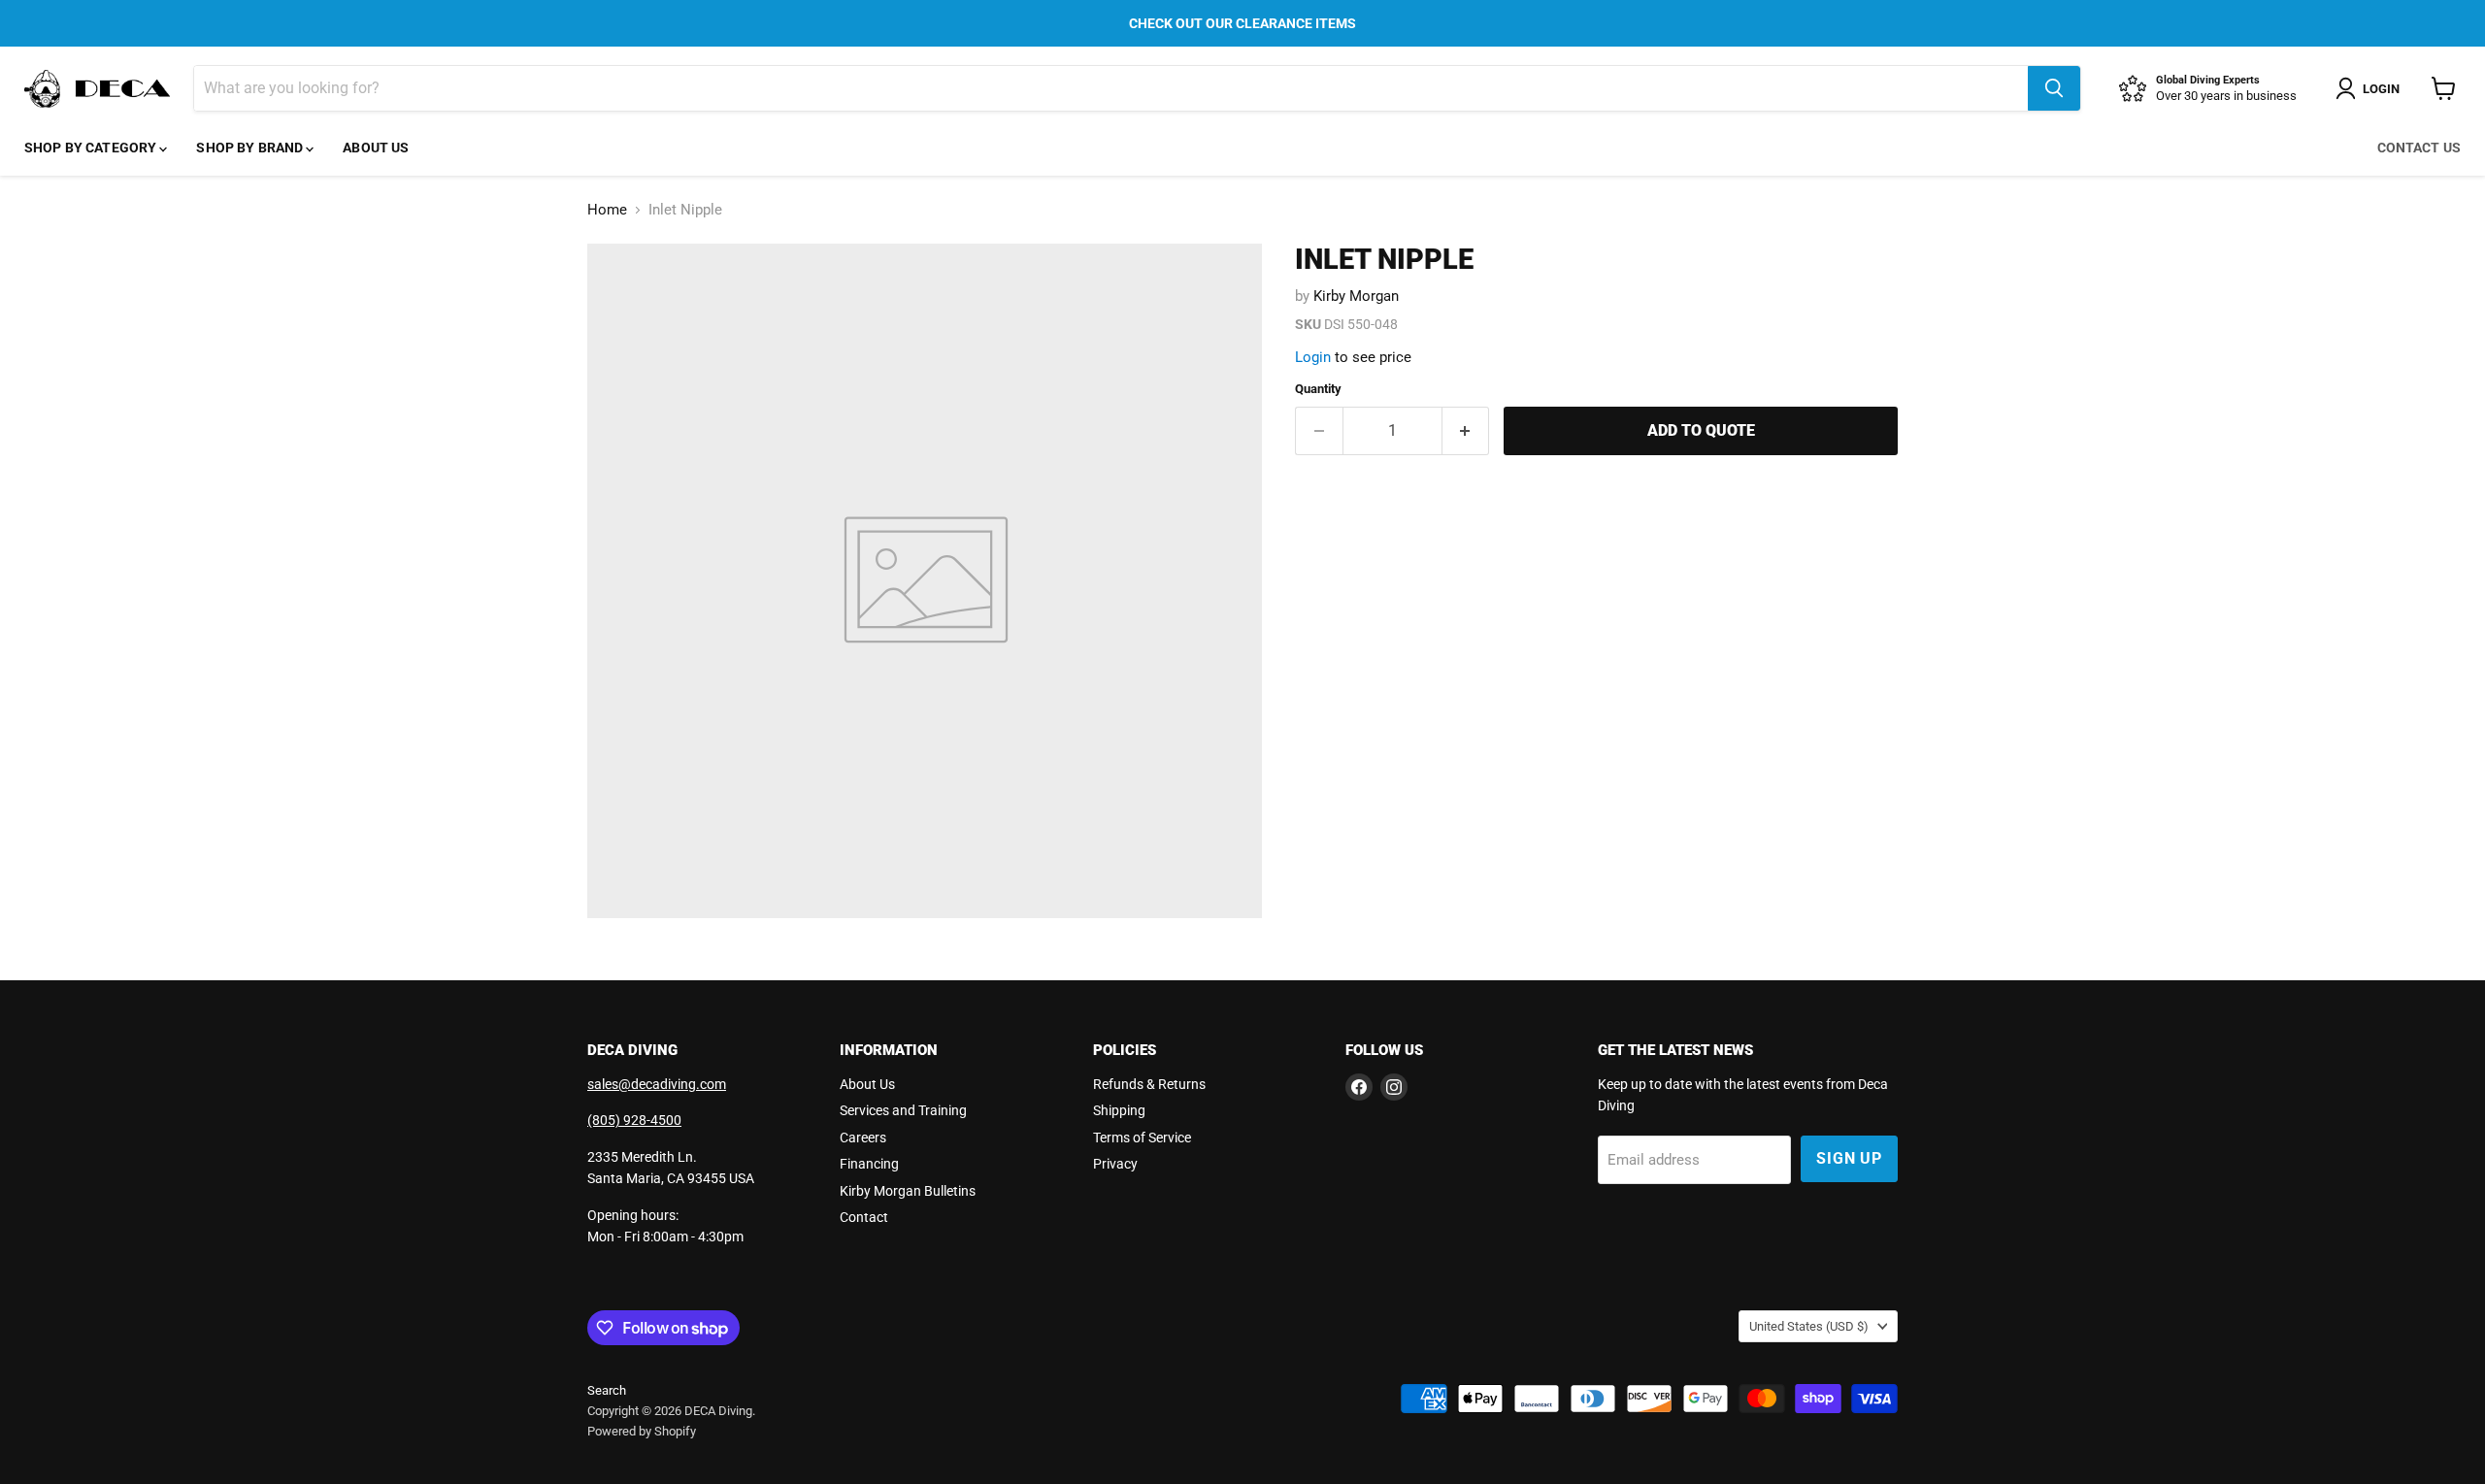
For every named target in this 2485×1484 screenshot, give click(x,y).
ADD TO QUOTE (1701, 430)
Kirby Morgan (1356, 296)
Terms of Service (1142, 1138)
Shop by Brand (251, 148)
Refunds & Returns (1149, 1084)
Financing (869, 1164)
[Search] (2054, 88)
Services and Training (903, 1110)
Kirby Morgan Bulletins (908, 1191)
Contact (864, 1217)
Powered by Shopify (642, 1431)
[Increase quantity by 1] (1466, 431)
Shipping (1119, 1110)
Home (607, 210)
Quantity (1318, 389)
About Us (376, 148)
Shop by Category (92, 148)
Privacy (1115, 1164)
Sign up (1849, 1158)
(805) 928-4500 (634, 1120)
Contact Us (2419, 148)
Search (607, 1390)
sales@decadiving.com (657, 1084)
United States (1809, 1326)
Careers (863, 1138)
